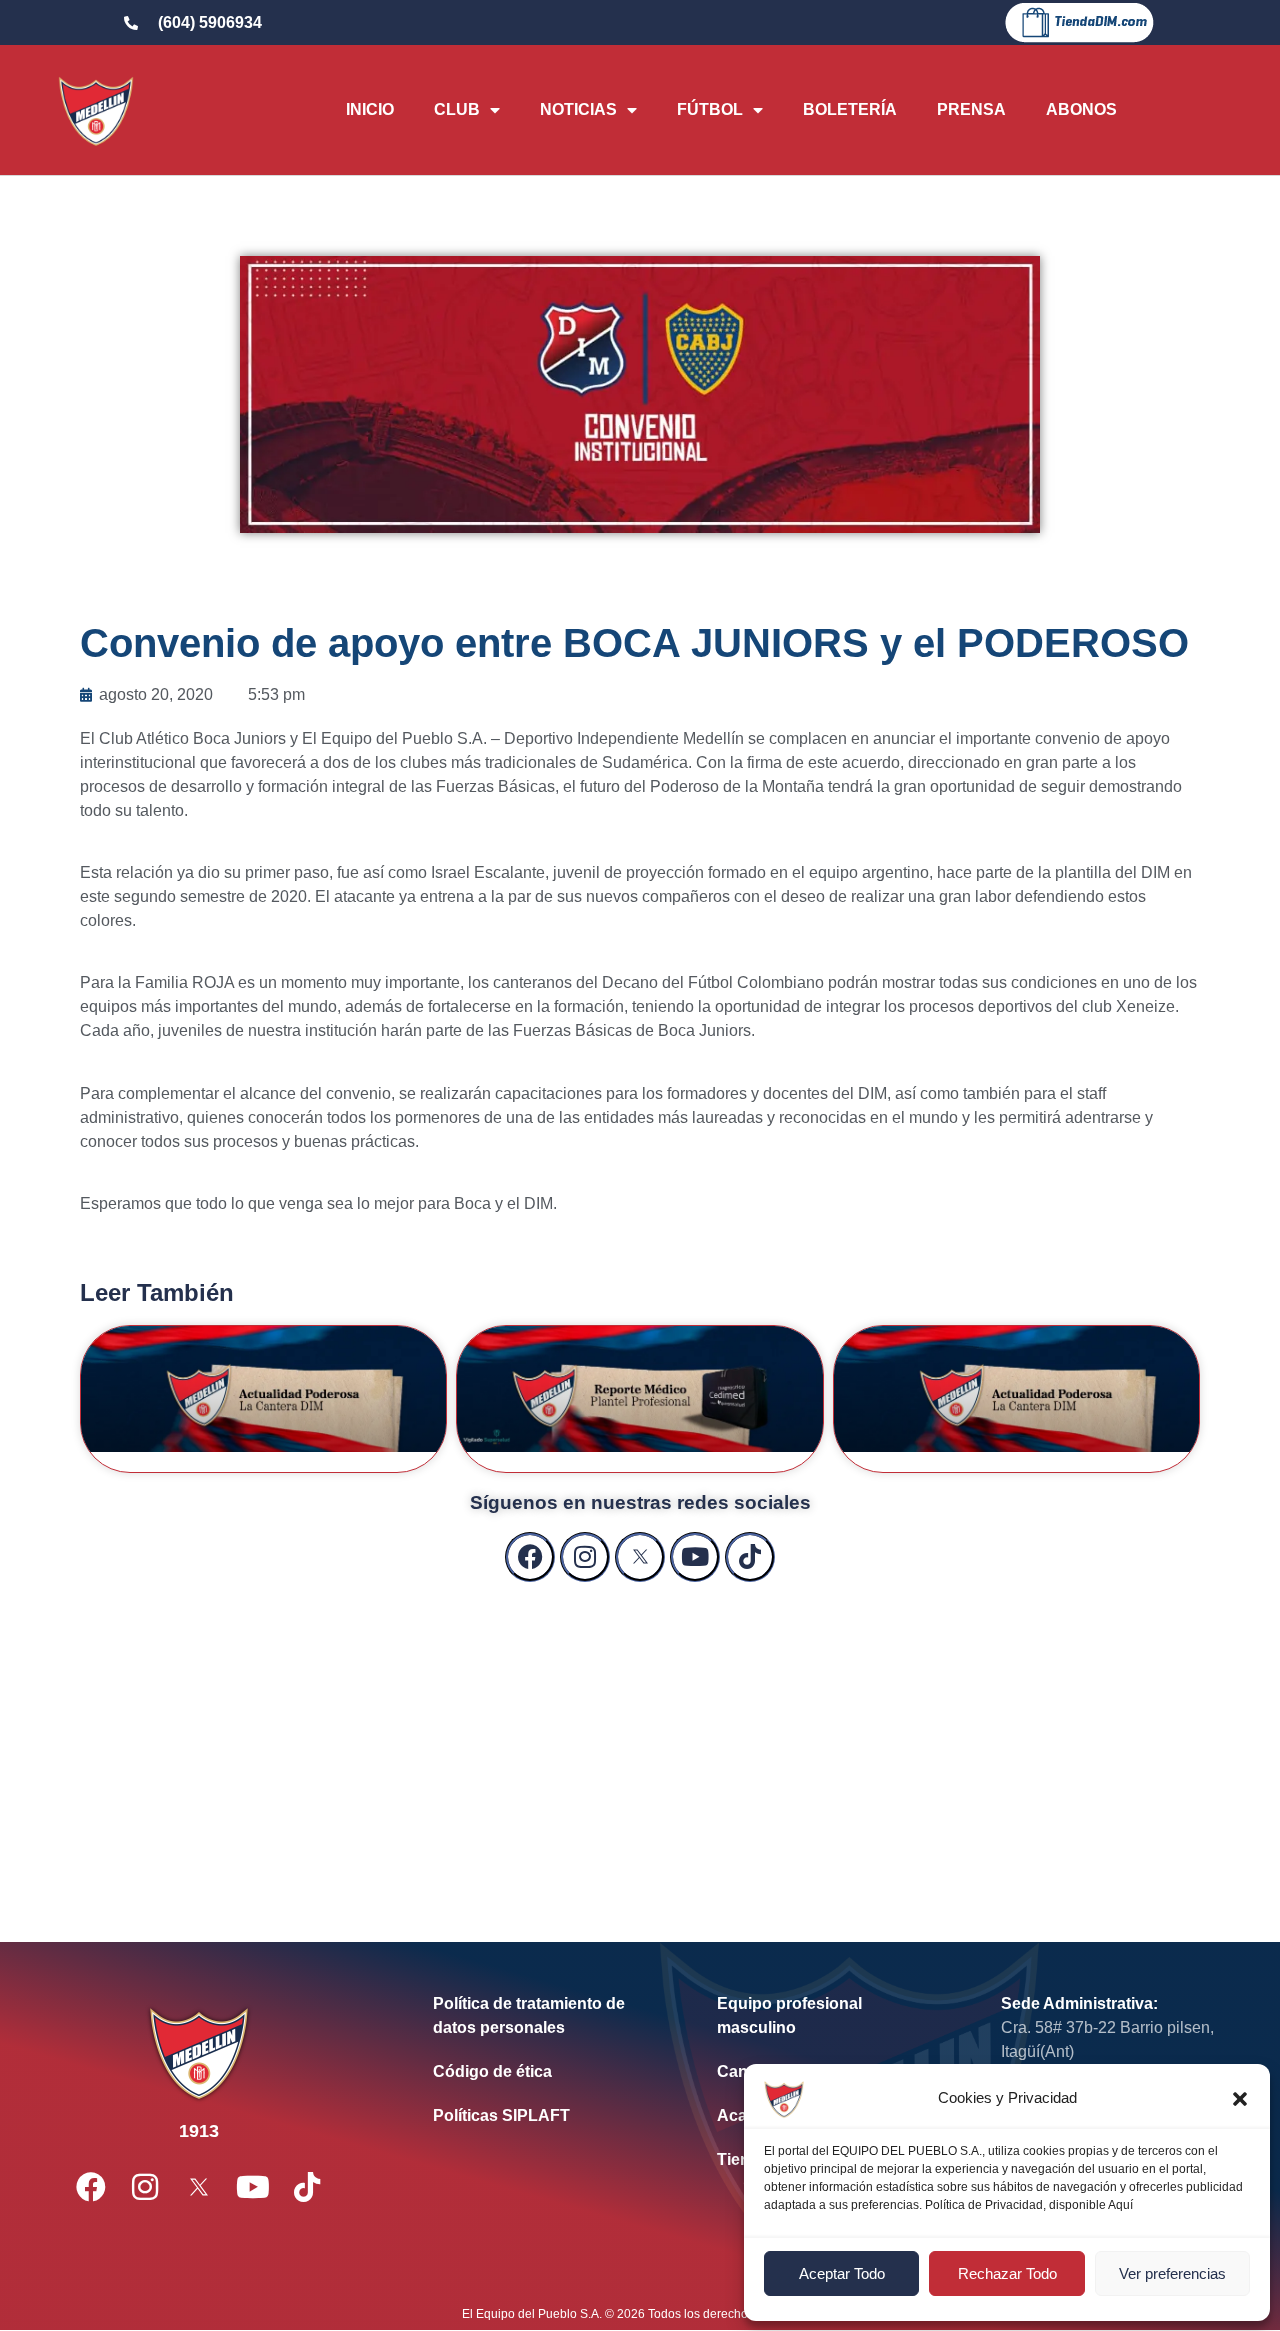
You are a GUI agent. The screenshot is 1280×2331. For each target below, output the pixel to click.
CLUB (457, 109)
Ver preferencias (1172, 2273)
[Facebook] (530, 1557)
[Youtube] (695, 1557)
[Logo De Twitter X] (640, 1557)
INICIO (370, 109)
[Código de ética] (545, 2072)
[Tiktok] (750, 1557)
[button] (1240, 2099)
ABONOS (1081, 109)
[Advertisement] (640, 1742)
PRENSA (971, 109)
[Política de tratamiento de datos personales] (545, 2016)
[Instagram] (585, 1557)
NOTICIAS (578, 109)
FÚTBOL (710, 109)
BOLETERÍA (850, 109)
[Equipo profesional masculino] (829, 2016)
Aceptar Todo (842, 2273)
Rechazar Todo (1007, 2273)
